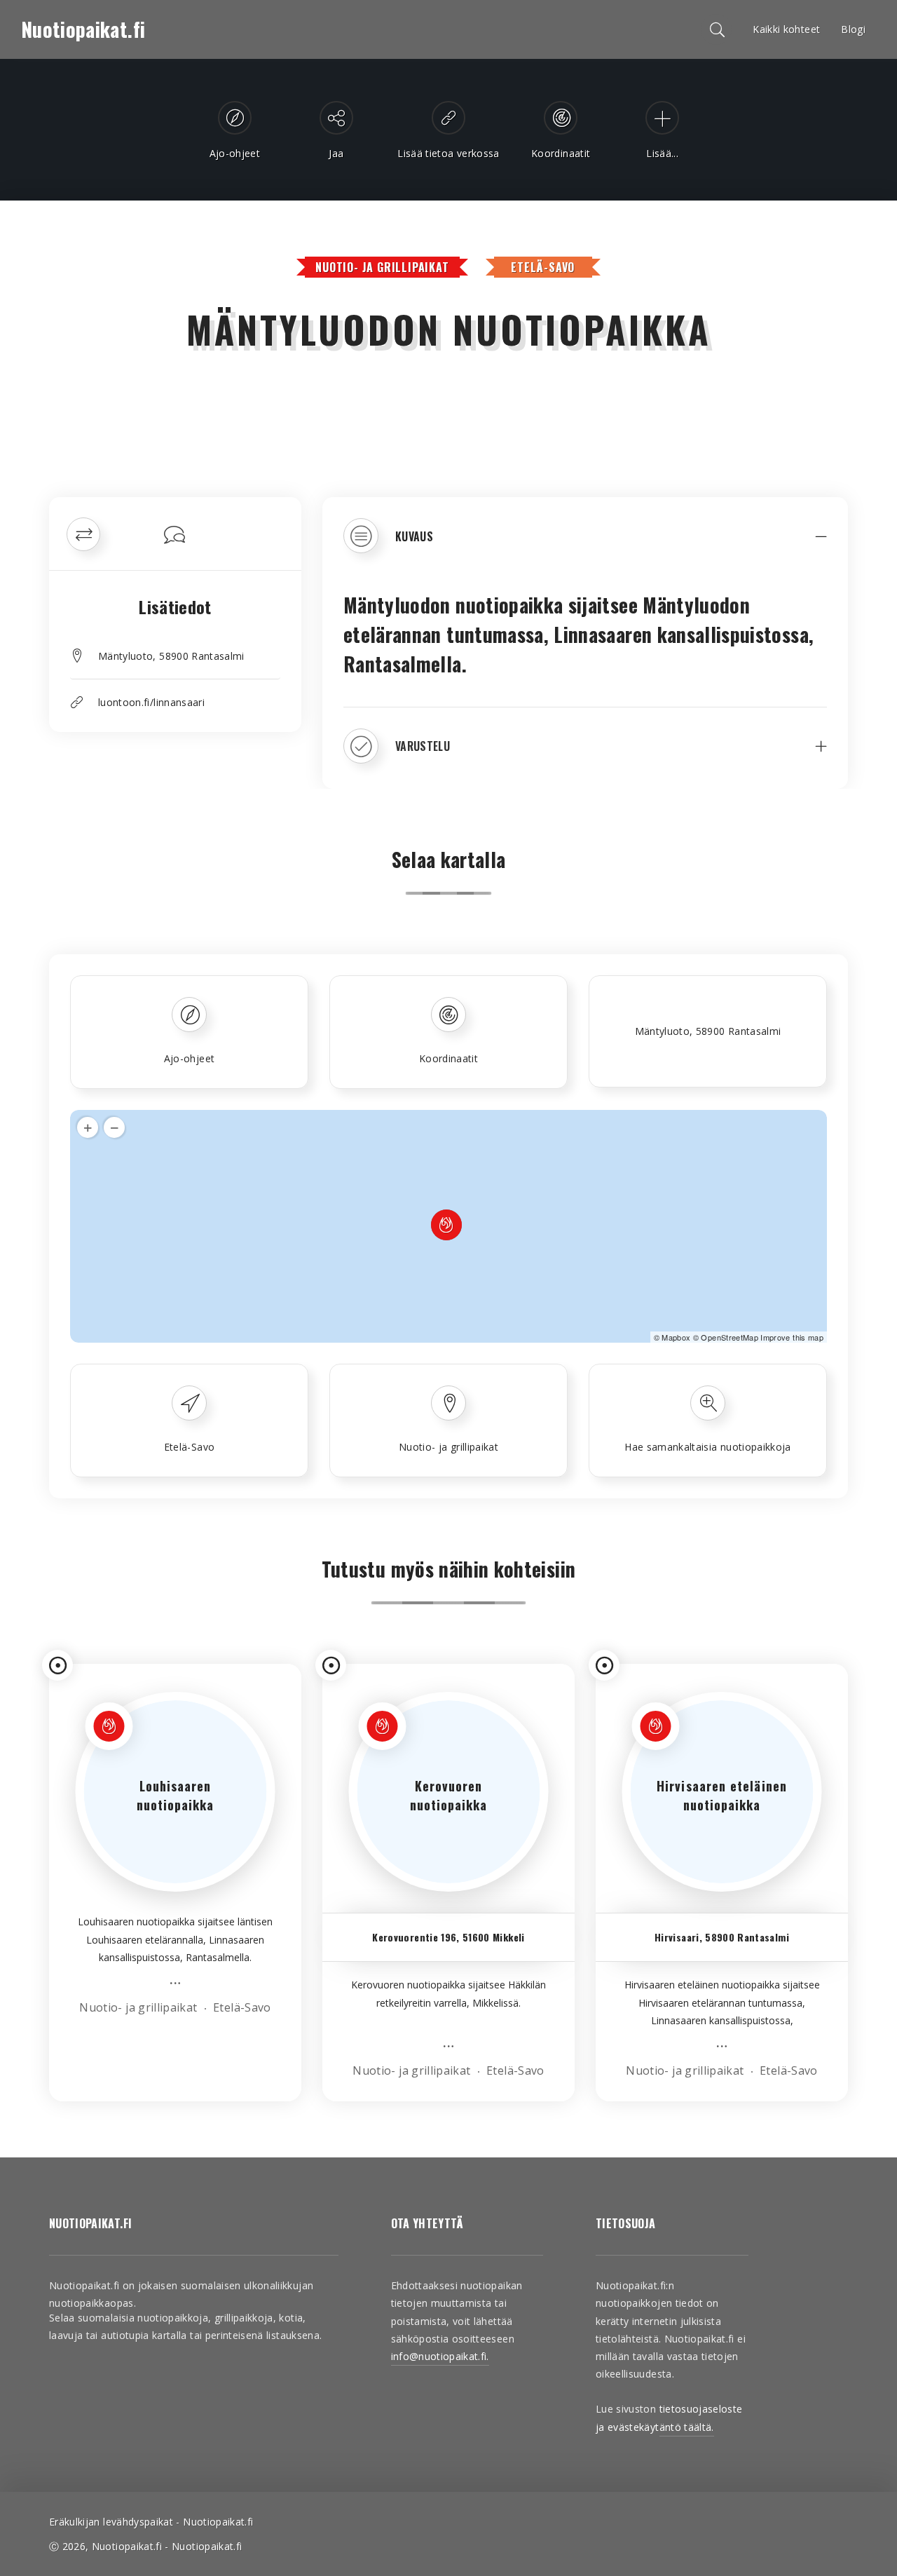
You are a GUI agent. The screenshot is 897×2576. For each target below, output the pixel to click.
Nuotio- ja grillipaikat (382, 267)
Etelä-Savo (543, 267)
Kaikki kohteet (786, 29)
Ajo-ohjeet (190, 1058)
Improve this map (792, 1337)
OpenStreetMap (730, 1337)
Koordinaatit (448, 1058)
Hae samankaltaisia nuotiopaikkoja (708, 1447)
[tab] (585, 546)
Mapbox (676, 1337)
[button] (585, 546)
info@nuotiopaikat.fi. (440, 2356)
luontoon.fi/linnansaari (151, 702)
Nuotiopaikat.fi (83, 29)
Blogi (853, 29)
